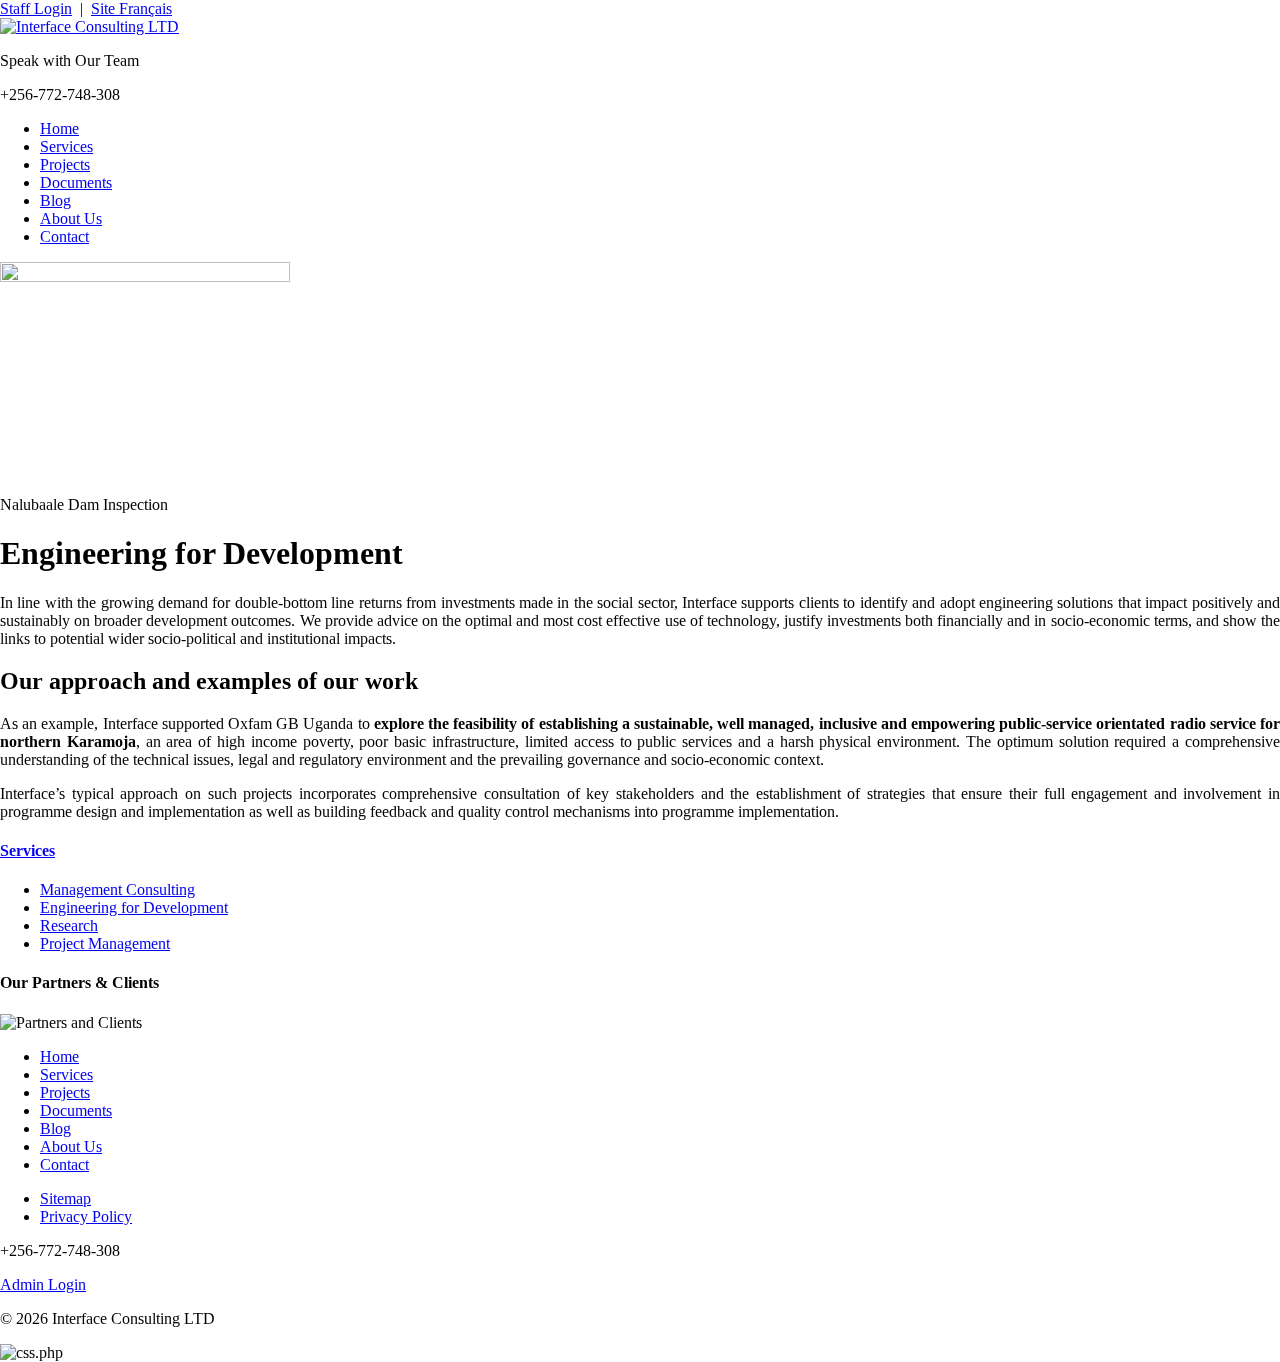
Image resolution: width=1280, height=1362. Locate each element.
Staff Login (36, 8)
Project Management (105, 943)
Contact (64, 236)
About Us (71, 218)
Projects (65, 164)
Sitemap (65, 1198)
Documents (76, 182)
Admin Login (43, 1284)
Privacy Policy (86, 1216)
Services (66, 146)
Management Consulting (117, 889)
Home (59, 128)
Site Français (131, 8)
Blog (55, 200)
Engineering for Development (134, 907)
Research (69, 925)
